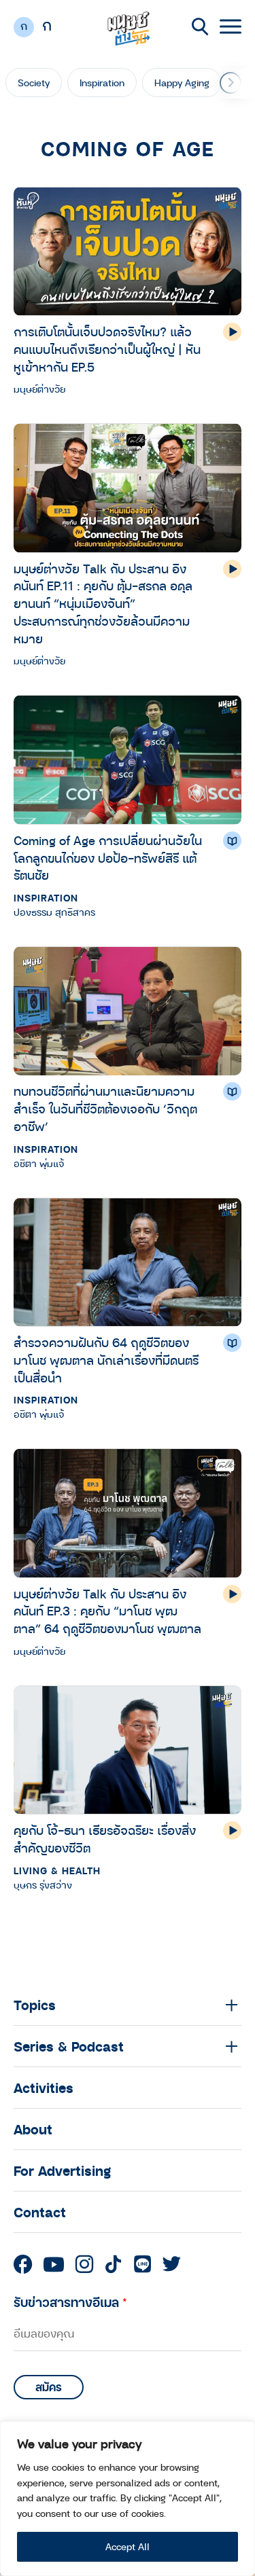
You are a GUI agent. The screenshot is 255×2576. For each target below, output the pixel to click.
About (33, 2129)
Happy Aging (182, 83)
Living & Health (57, 1871)
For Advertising (62, 2170)
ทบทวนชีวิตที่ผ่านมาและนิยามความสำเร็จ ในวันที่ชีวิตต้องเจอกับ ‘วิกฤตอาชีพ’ (105, 1108)
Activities (44, 2088)
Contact (40, 2212)
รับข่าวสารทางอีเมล (70, 2302)
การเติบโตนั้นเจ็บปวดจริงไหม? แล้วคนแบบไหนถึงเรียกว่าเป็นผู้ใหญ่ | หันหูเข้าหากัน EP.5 (107, 349)
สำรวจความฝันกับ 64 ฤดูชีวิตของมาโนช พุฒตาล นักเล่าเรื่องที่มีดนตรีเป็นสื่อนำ (106, 1360)
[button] (231, 83)
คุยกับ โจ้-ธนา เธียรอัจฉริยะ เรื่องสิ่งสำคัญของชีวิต (105, 1839)
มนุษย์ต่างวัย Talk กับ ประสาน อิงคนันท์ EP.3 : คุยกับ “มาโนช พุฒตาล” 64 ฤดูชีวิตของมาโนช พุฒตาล (107, 1611)
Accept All (128, 2546)
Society (34, 83)
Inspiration (102, 83)
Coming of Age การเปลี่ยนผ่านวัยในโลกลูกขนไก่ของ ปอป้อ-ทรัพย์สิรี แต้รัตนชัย (108, 858)
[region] (128, 2499)
